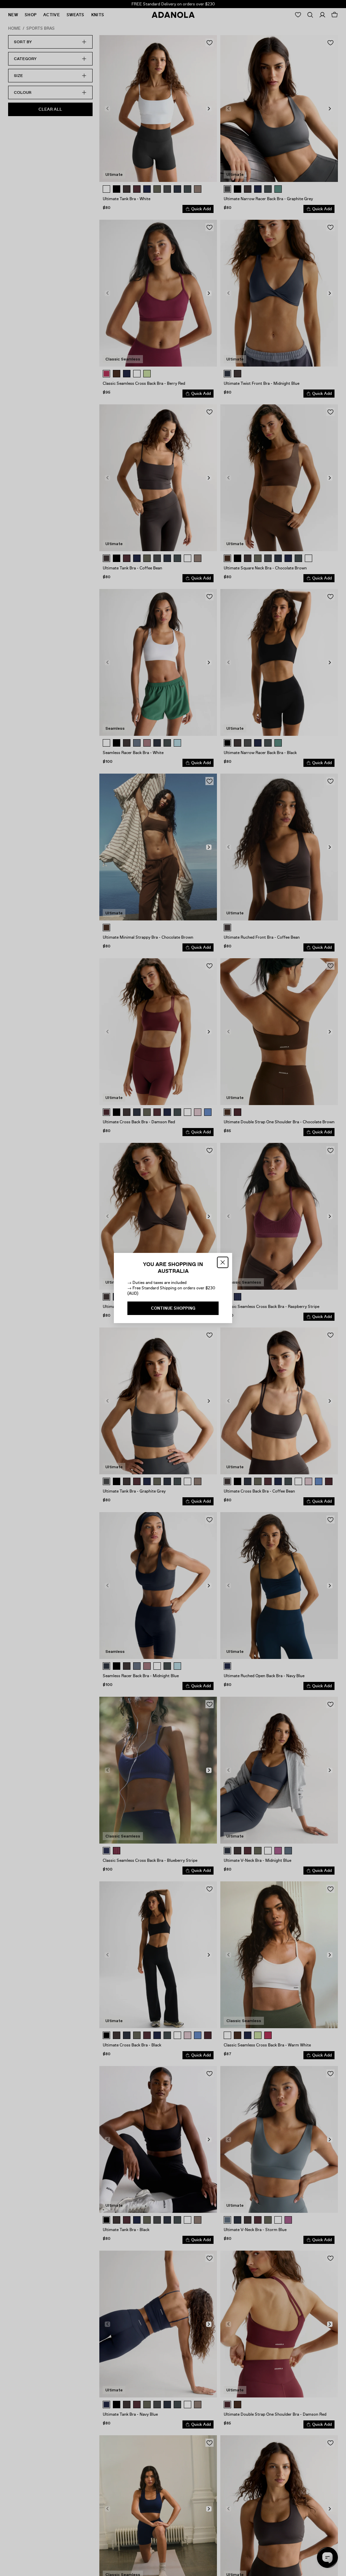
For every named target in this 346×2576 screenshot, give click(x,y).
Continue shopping (173, 1308)
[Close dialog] (223, 1262)
